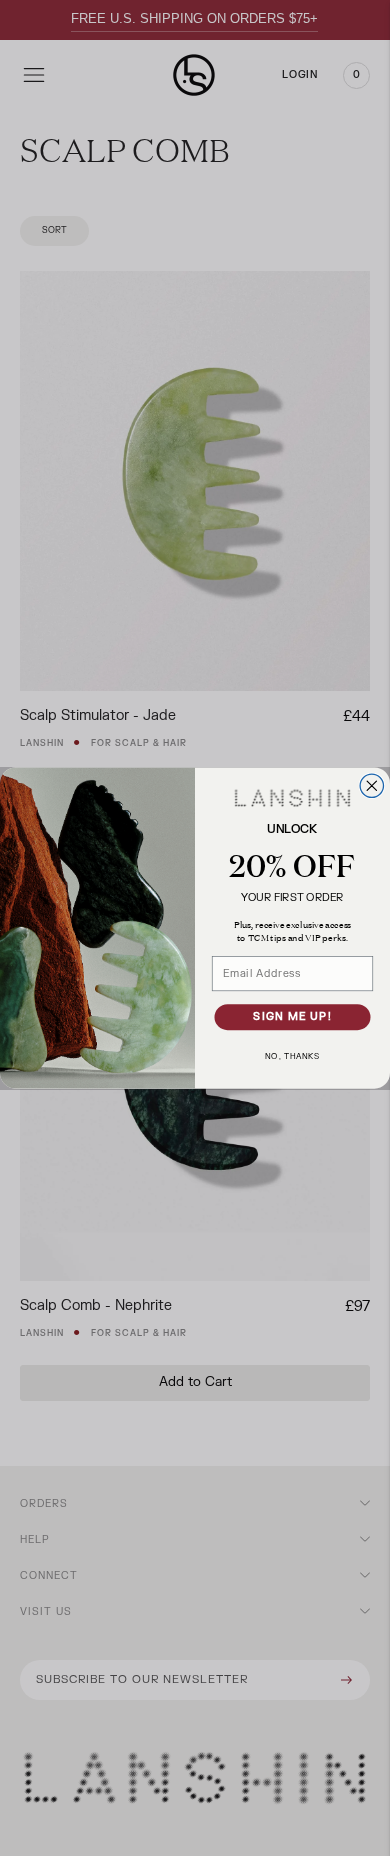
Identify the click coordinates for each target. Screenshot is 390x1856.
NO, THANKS (292, 1056)
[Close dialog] (371, 785)
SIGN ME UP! (292, 1017)
